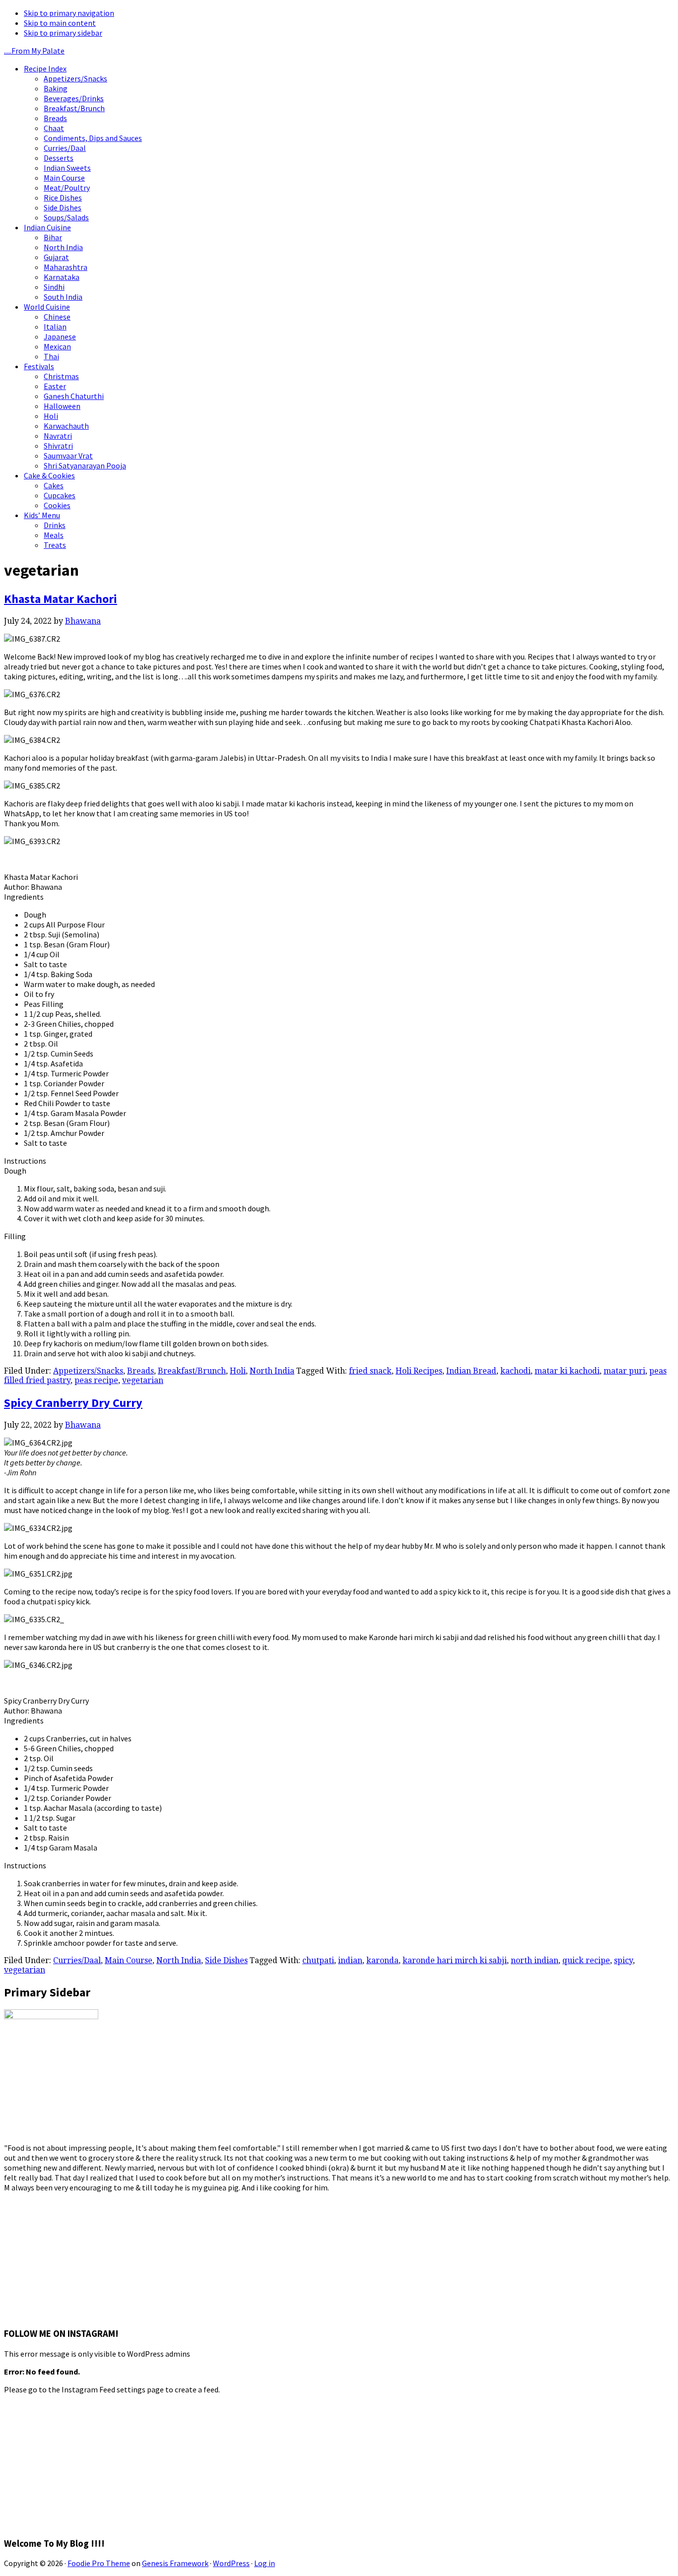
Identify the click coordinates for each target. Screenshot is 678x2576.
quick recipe (586, 1960)
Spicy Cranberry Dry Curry (73, 1403)
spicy (623, 1960)
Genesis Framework (175, 2563)
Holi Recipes (419, 1371)
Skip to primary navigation (69, 13)
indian (350, 1960)
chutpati (318, 1960)
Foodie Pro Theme (99, 2563)
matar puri (624, 1371)
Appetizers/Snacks (88, 1371)
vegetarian (143, 1380)
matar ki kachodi (567, 1371)
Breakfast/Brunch (192, 1371)
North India (272, 1371)
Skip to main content (60, 23)
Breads (140, 1371)
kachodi (515, 1371)
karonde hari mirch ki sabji (455, 1960)
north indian (535, 1960)
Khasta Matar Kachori (61, 599)
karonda (382, 1960)
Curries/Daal (77, 1960)
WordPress (231, 2563)
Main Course (129, 1960)
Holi (238, 1371)
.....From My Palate (34, 51)
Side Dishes (226, 1960)
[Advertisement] (78, 2254)
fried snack (370, 1371)
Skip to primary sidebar (63, 33)
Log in (265, 2563)
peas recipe (96, 1380)
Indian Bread (471, 1371)
